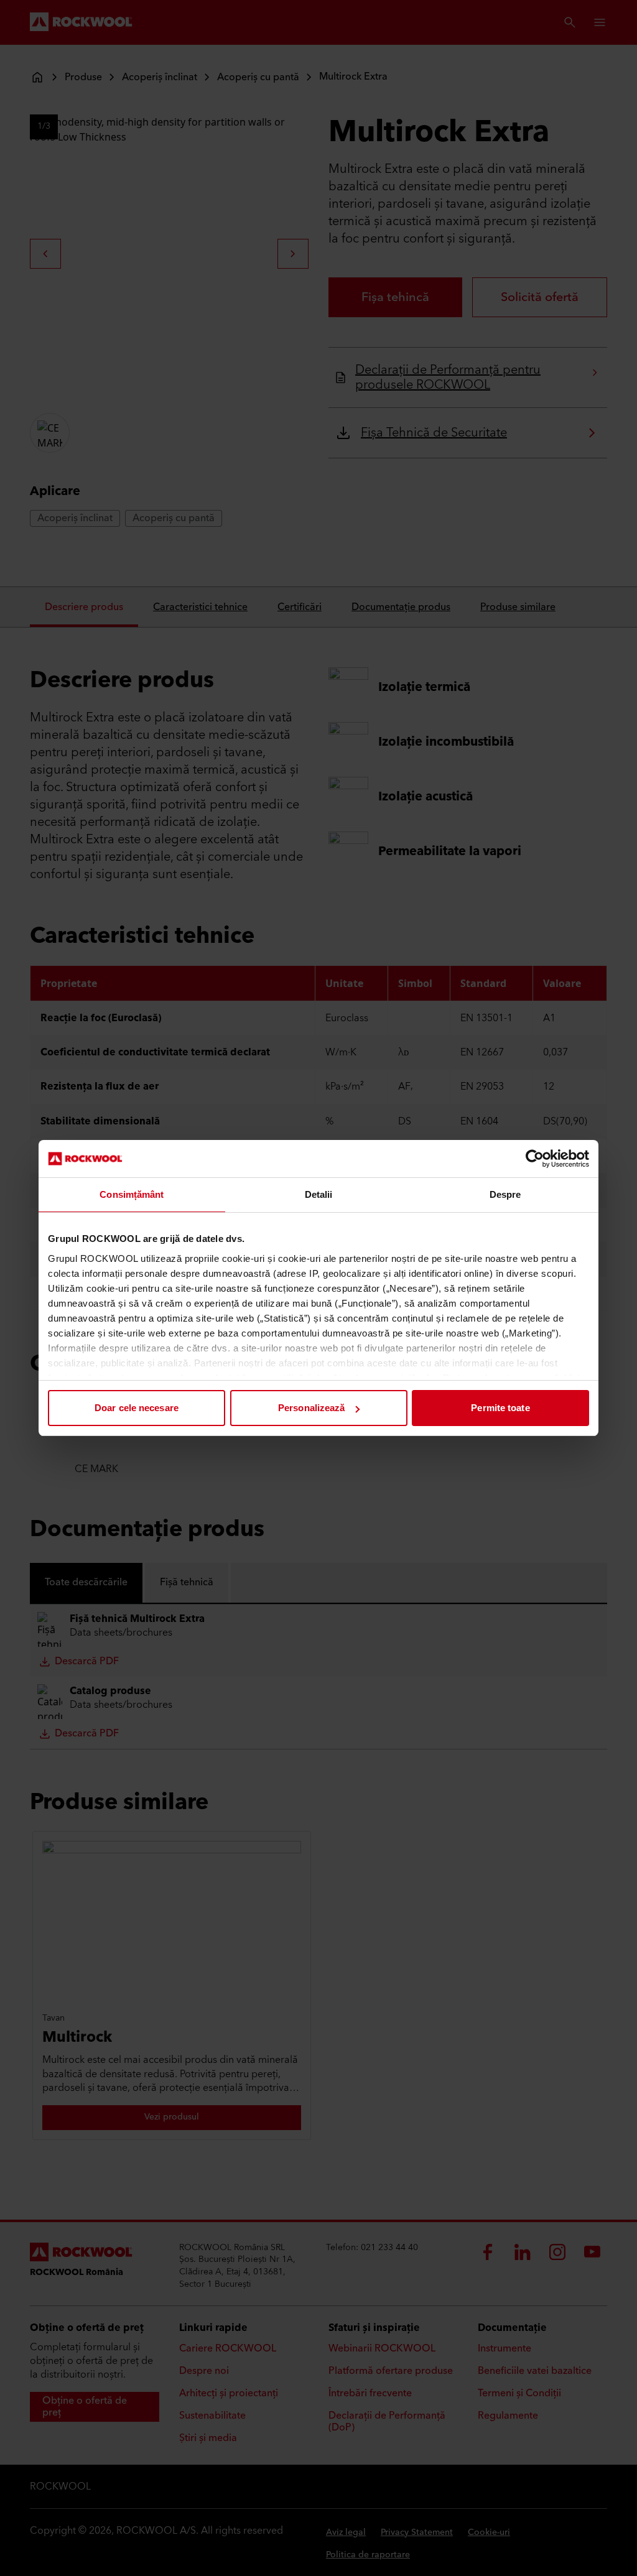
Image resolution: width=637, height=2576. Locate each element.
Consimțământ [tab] (132, 1194)
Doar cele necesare (137, 1408)
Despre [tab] (505, 1194)
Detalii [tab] (319, 1194)
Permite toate (500, 1408)
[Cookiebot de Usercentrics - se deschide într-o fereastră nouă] (535, 1159)
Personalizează (311, 1408)
